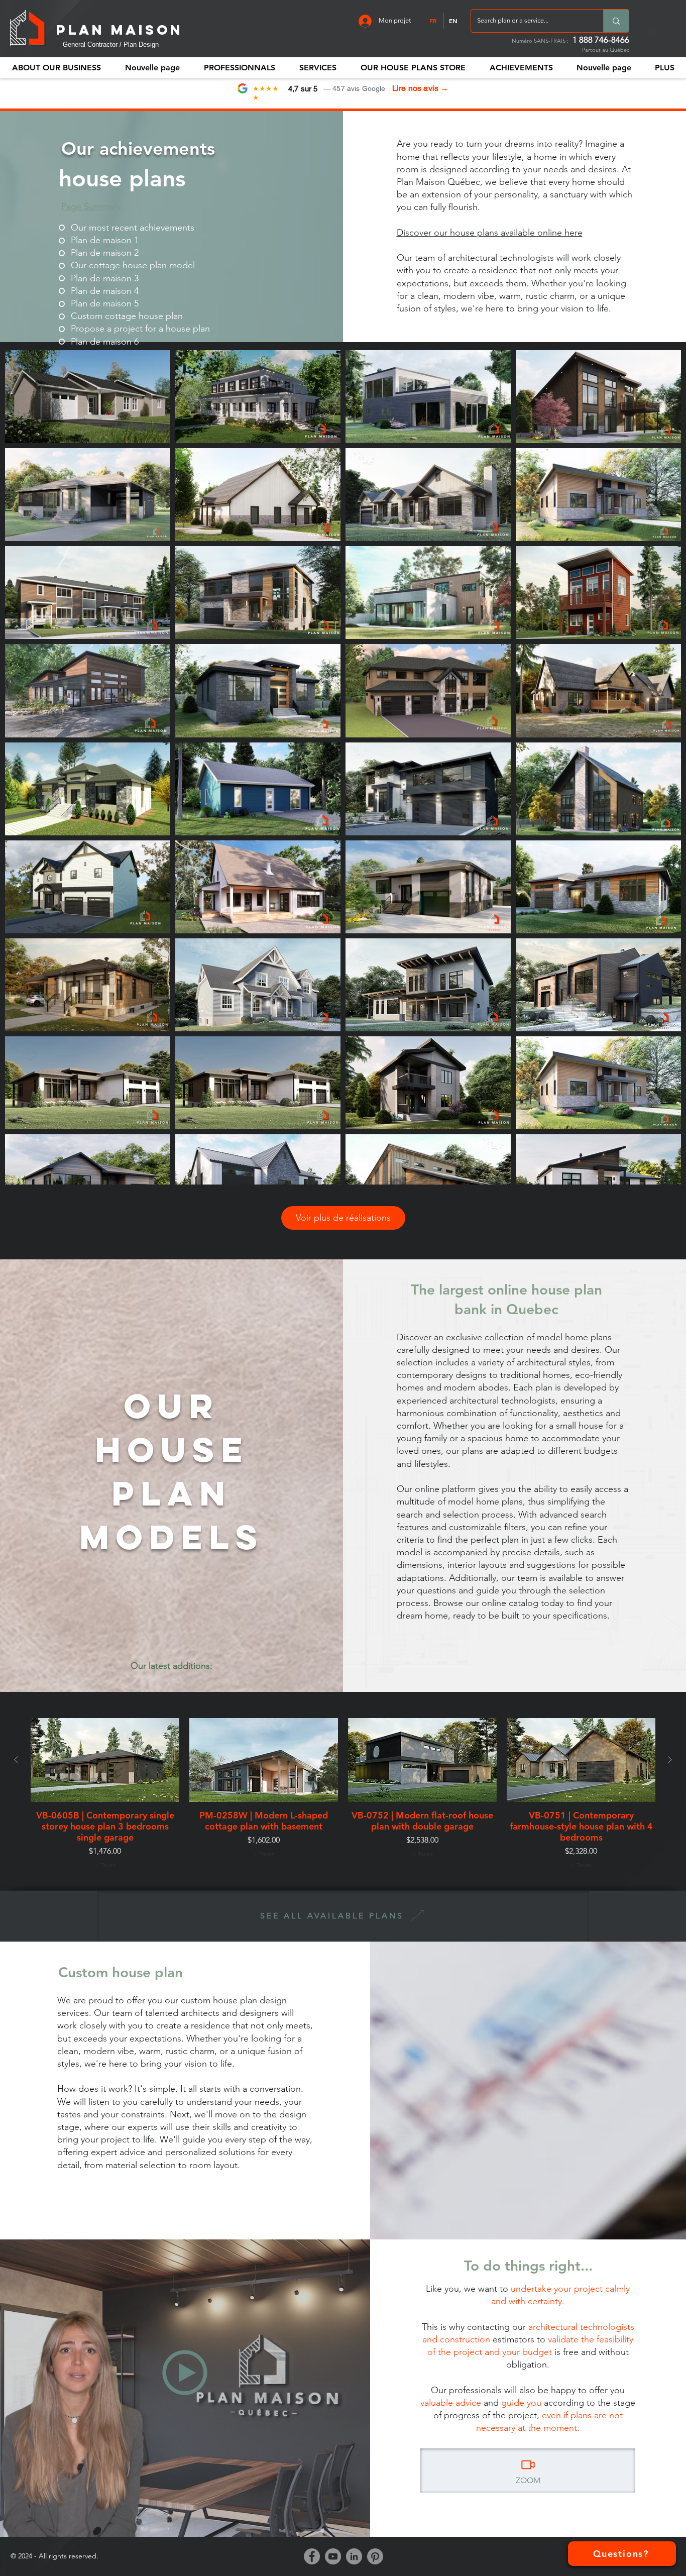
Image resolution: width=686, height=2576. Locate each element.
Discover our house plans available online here (490, 233)
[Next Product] (670, 1760)
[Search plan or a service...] (616, 21)
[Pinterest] (375, 2556)
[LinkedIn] (354, 2556)
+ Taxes (105, 1865)
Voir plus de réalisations (343, 1218)
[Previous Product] (16, 1760)
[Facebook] (312, 2556)
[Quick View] (105, 1760)
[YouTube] (333, 2556)
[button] (239, 68)
